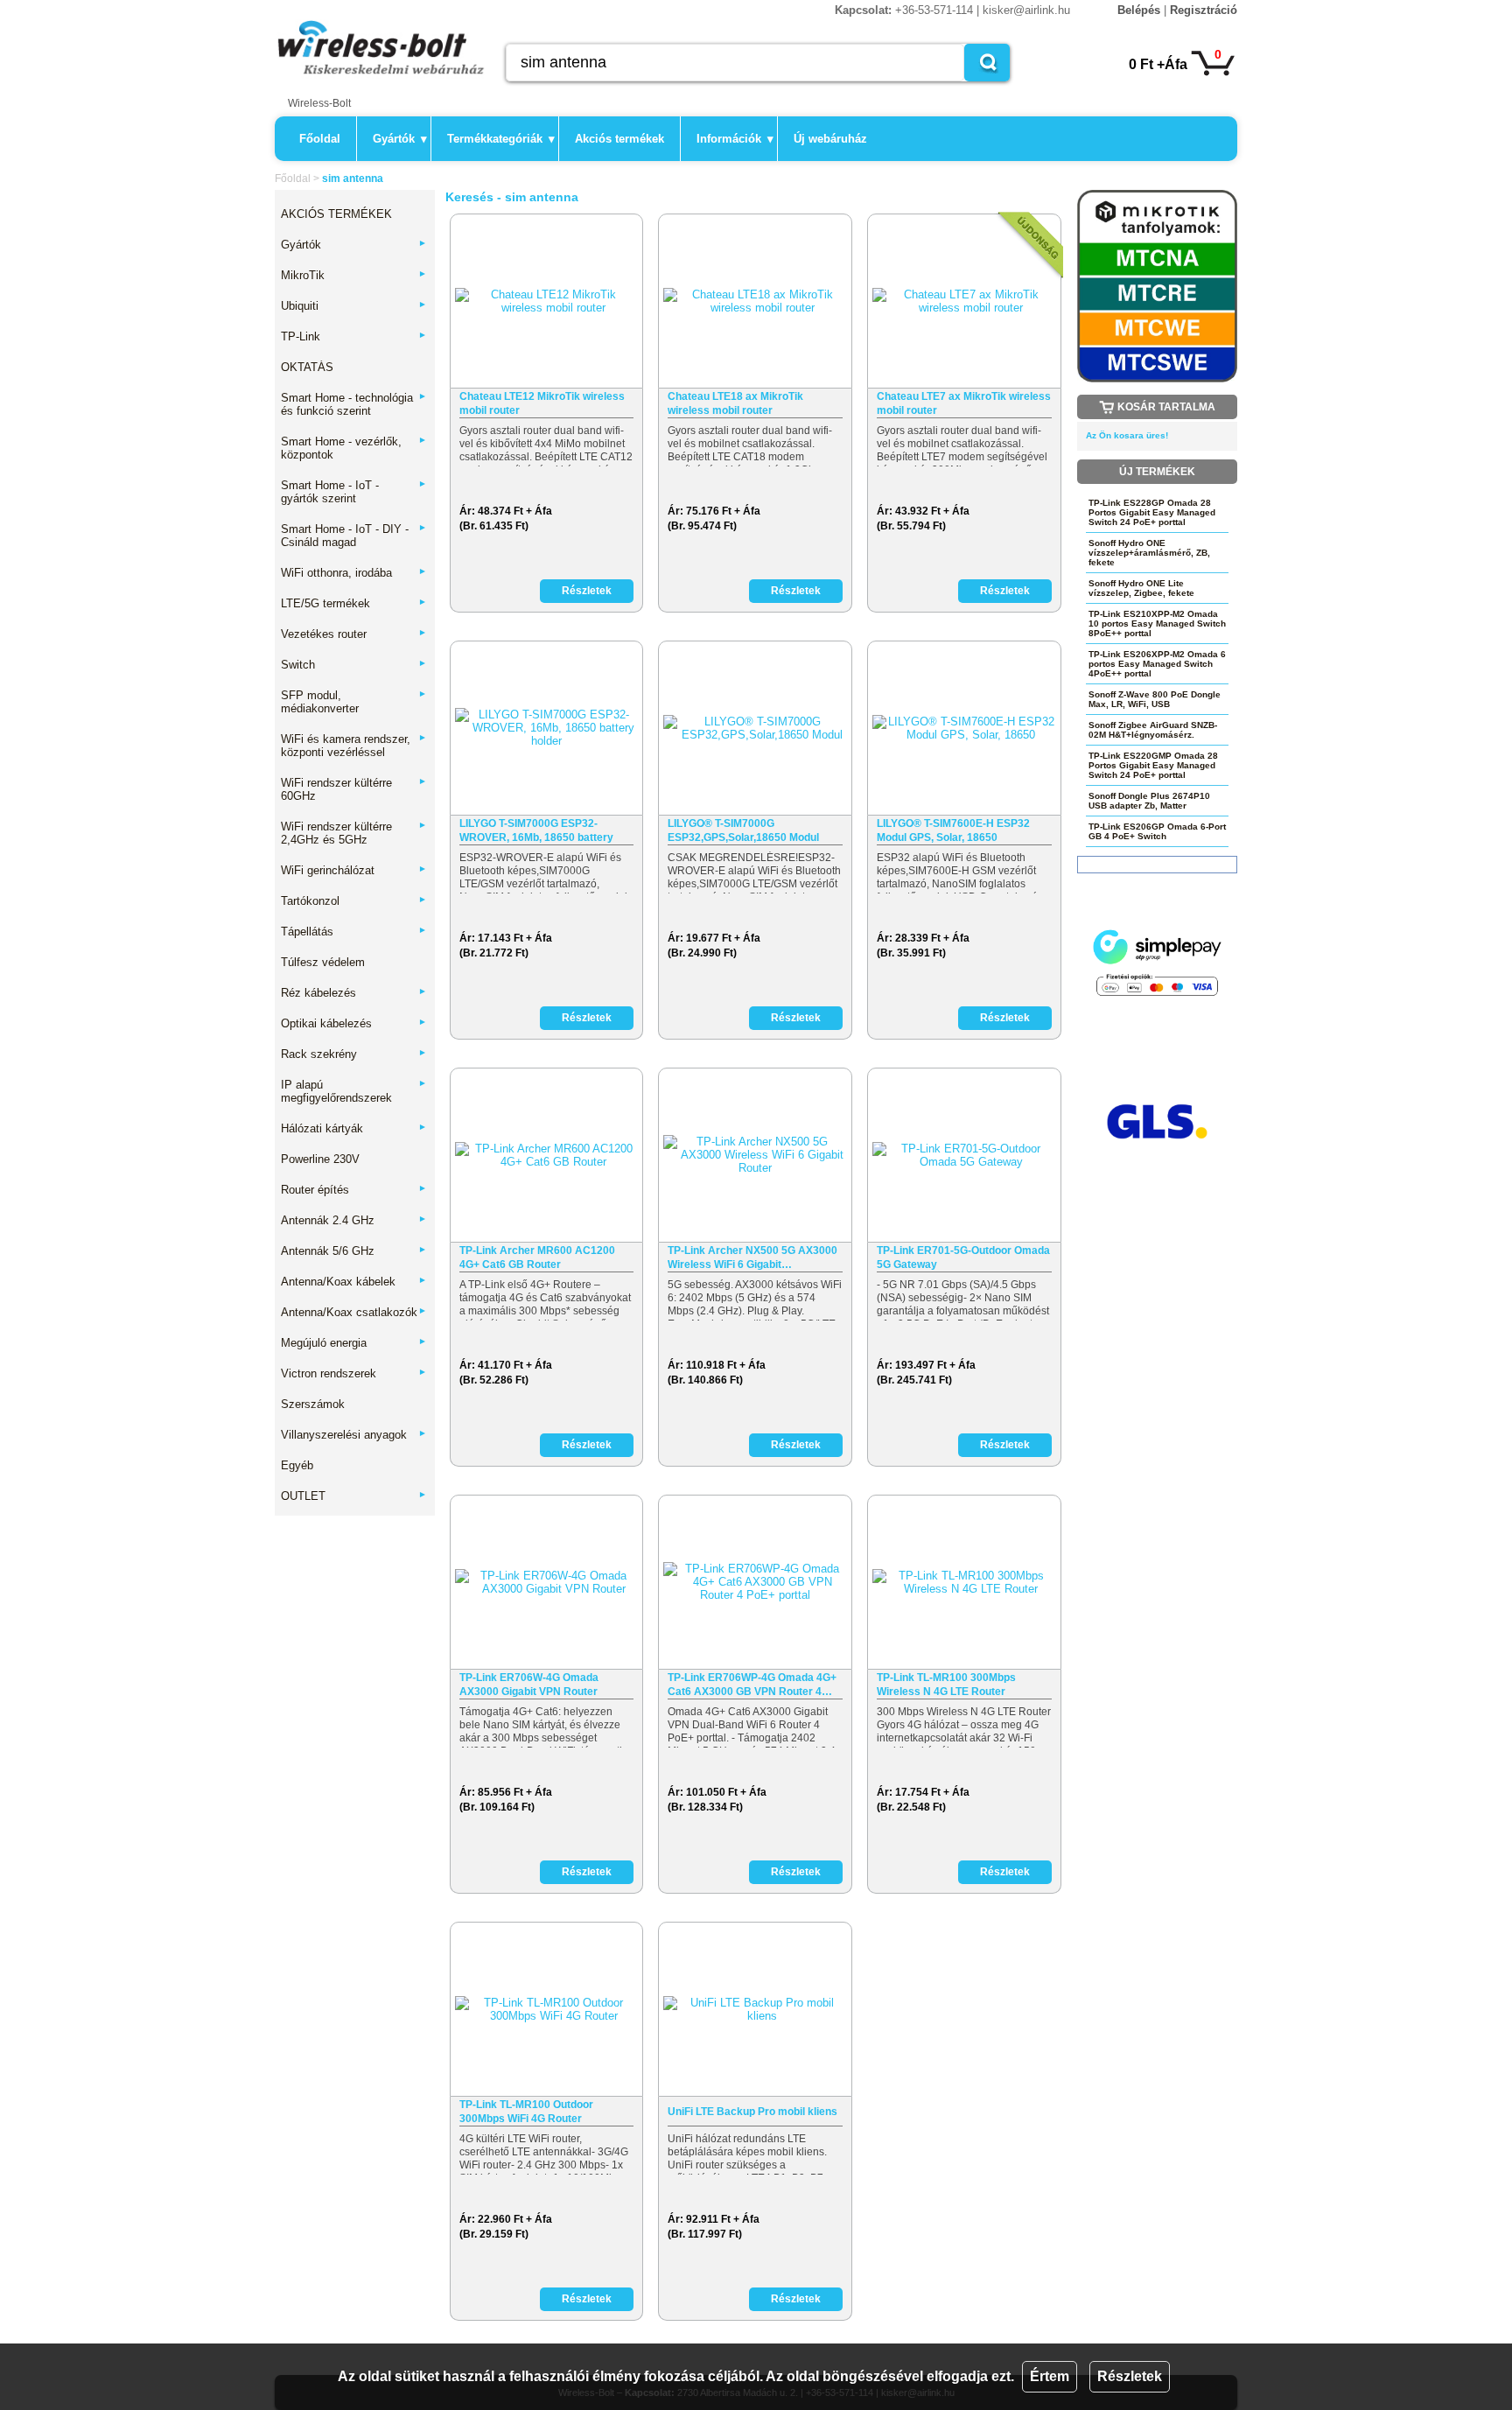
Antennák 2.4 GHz (354, 1220)
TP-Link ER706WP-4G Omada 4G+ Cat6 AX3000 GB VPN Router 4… (752, 1685)
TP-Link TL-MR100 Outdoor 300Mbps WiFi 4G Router (526, 2112)
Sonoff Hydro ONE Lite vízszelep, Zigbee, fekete (1141, 588)
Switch (354, 665)
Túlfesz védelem (323, 962)
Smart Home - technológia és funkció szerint (354, 404)
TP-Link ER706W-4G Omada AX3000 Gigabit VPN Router (529, 1685)
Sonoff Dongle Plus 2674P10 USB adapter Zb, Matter (1149, 801)
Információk (735, 139)
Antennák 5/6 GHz (354, 1251)
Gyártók (400, 139)
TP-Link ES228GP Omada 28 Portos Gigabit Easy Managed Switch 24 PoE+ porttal (1152, 512)
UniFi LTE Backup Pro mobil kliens (752, 2112)
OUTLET (354, 1496)
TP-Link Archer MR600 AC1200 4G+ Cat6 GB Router (537, 1258)
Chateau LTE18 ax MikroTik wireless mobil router (735, 403)
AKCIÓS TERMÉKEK (336, 214)
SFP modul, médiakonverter (354, 702)
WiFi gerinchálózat (354, 870)
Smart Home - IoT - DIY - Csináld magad (354, 536)
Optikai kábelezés (354, 1023)
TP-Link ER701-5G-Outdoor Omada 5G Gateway (963, 1258)
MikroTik (354, 275)
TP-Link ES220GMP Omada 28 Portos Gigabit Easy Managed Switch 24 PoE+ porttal (1153, 765)
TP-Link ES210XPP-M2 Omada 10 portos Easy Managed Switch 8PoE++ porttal (1157, 624)
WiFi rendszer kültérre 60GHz (354, 789)
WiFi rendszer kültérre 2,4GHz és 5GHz (354, 833)
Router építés (354, 1190)
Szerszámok (313, 1404)
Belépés (1139, 10)
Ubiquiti (354, 306)
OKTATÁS (307, 367)
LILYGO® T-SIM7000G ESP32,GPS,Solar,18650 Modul (743, 830)
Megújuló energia (354, 1343)
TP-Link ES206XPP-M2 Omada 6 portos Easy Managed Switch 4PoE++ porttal (1157, 664)
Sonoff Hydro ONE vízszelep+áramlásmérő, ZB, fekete (1149, 553)
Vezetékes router (354, 634)
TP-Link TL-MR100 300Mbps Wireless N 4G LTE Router (946, 1685)
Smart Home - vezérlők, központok (354, 448)
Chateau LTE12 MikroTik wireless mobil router (542, 403)
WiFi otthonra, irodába (354, 573)
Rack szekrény (354, 1054)
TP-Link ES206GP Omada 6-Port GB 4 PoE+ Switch (1157, 831)
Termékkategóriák (501, 139)
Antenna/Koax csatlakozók (354, 1312)
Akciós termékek (619, 139)
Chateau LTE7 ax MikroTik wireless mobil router (964, 403)
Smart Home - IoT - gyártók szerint (354, 492)
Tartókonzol (354, 901)
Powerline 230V (320, 1159)
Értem (1050, 2376)
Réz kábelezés (354, 993)
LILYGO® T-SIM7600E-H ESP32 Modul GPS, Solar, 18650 (953, 830)
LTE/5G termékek (354, 603)
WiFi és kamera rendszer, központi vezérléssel (354, 746)
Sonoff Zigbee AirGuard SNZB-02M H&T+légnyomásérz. (1153, 730)
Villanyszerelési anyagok (354, 1435)
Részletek (1130, 2376)
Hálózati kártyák (354, 1128)
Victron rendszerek (354, 1373)
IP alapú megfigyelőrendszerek (354, 1091)
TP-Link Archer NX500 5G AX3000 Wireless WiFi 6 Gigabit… (752, 1258)
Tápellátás (354, 932)
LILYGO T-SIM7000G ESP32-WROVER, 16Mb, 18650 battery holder (536, 831)
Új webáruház (830, 139)
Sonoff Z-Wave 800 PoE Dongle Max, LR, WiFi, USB (1155, 699)
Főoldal (320, 139)
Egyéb (297, 1465)
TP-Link (354, 336)
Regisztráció (1204, 10)
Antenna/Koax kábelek (354, 1282)
